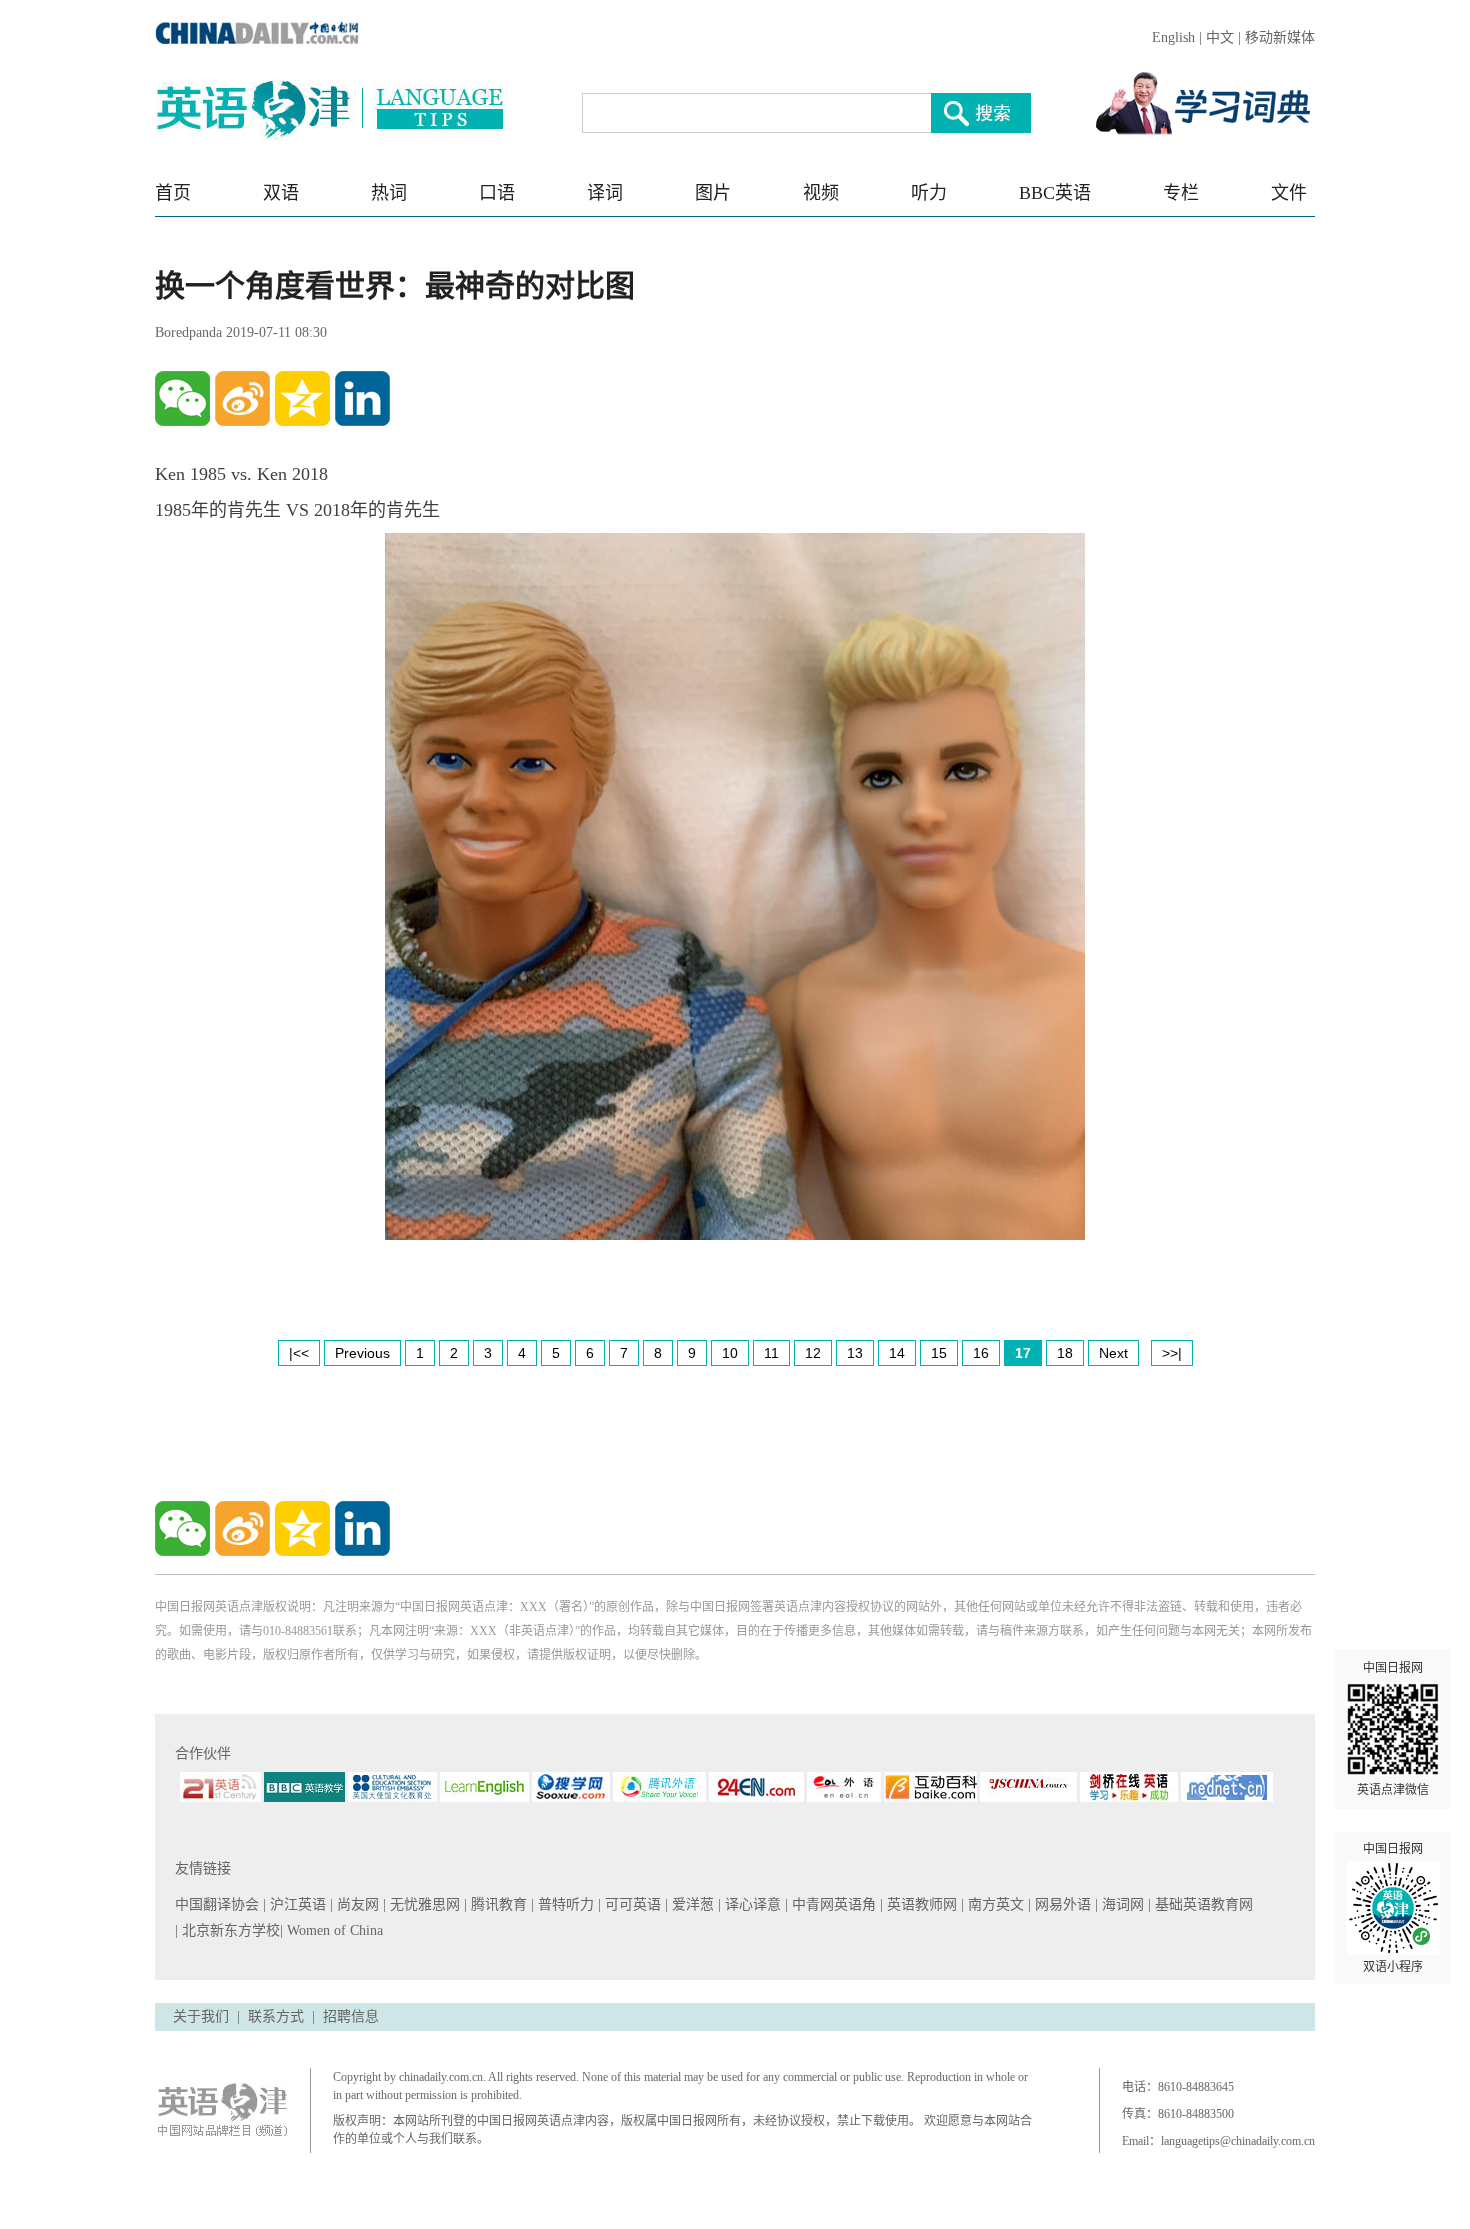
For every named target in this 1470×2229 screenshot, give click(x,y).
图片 (713, 193)
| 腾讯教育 (497, 1904)
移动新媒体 (1280, 37)
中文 (1220, 37)
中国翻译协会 (219, 1904)
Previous (362, 1353)
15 (939, 1353)
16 (981, 1353)
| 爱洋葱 (691, 1904)
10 (730, 1353)
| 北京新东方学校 (227, 1930)
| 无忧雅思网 (423, 1904)
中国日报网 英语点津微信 (1393, 1729)
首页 (173, 193)
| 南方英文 (994, 1904)
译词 (605, 193)
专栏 (1181, 193)
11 (771, 1353)
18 (1065, 1353)
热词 (389, 193)
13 (855, 1353)
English (1173, 37)
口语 (497, 193)
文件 (1289, 193)
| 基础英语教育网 (1202, 1904)
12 (813, 1353)
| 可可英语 (631, 1904)
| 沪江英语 (296, 1904)
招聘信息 (351, 2016)
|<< (299, 1353)
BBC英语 (1055, 193)
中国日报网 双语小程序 (1393, 1908)
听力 (929, 193)
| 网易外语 (1061, 1904)
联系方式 (276, 2016)
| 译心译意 (751, 1904)
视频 (821, 193)
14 (897, 1353)
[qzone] (302, 398)
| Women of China (331, 1930)
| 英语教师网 (920, 1904)
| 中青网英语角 (832, 1904)
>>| (1172, 1353)
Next (1113, 1353)
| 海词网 (1121, 1904)
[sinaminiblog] (242, 398)
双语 (281, 193)
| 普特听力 (564, 1904)
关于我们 (201, 2016)
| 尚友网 (356, 1904)
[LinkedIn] (362, 398)
